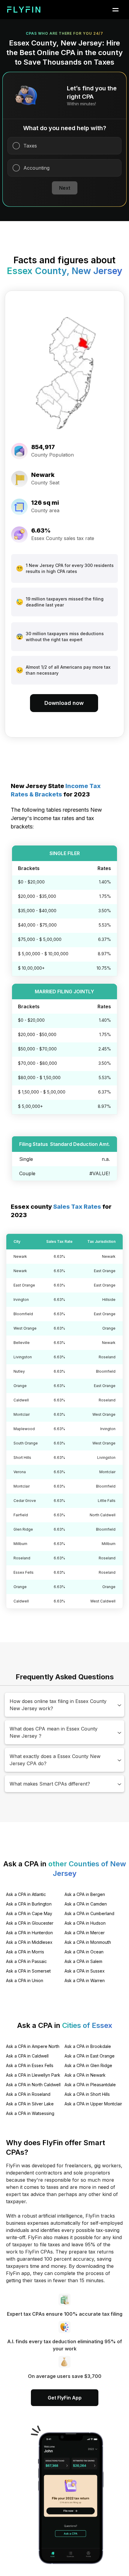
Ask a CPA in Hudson (85, 1923)
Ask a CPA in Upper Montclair (93, 2104)
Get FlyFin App (65, 2398)
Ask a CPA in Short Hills (87, 2094)
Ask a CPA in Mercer (85, 1933)
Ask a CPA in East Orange (90, 2056)
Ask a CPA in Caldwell (27, 2056)
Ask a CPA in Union (25, 1980)
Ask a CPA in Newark (85, 2075)
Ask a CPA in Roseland (28, 2094)
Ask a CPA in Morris (25, 1952)
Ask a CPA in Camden (86, 1904)
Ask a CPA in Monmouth (88, 1942)
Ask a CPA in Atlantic (26, 1894)
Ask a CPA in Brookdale (88, 2046)
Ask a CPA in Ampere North (33, 2046)
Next (65, 188)
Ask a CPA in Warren (85, 1980)
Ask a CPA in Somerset (28, 1971)
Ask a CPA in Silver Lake (30, 2104)
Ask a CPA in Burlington (29, 1904)
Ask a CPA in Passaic (26, 1961)
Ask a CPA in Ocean (84, 1952)
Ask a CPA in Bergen (85, 1894)
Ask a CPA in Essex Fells (30, 2065)
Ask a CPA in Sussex (85, 1971)
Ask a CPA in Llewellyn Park (33, 2075)
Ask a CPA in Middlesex (29, 1942)
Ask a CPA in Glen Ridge (88, 2065)
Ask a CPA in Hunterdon (29, 1933)
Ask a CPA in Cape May (29, 1913)
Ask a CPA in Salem (83, 1961)
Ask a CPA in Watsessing (30, 2113)
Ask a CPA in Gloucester (30, 1923)
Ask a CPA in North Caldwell (33, 2085)
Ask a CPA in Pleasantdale (90, 2085)
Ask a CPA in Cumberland (89, 1913)
